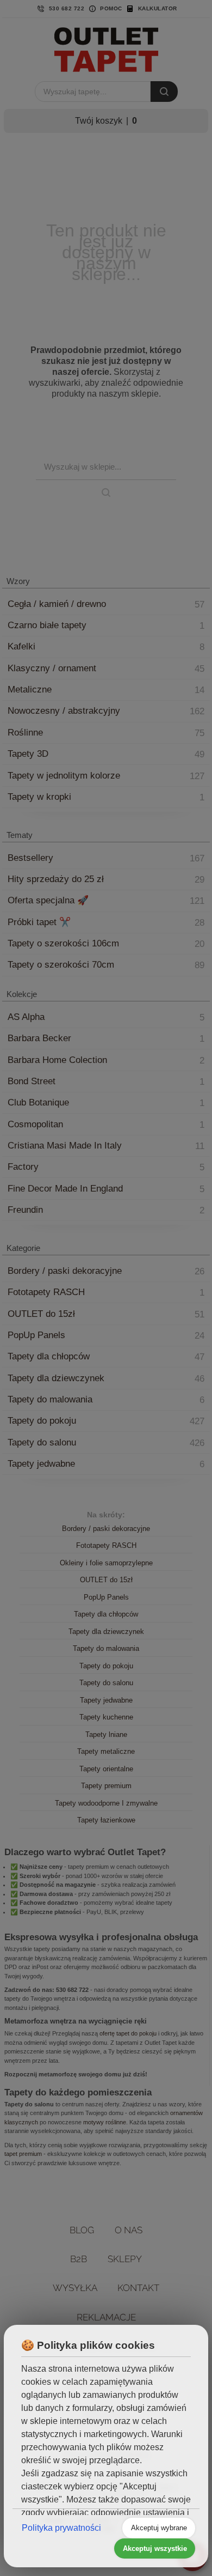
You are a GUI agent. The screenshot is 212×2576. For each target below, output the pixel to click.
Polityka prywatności (61, 2528)
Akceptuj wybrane (159, 2528)
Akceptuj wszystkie (155, 2548)
